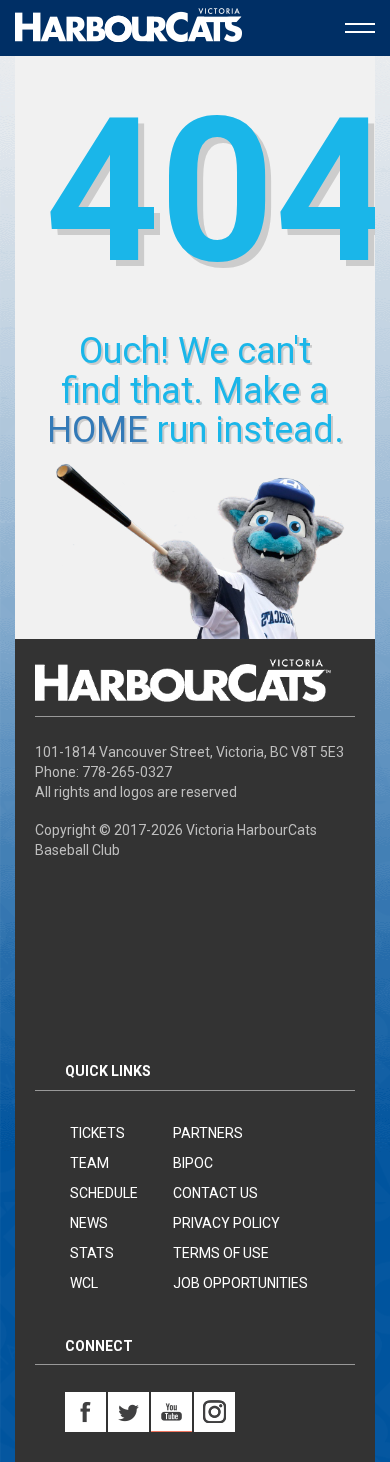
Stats (92, 1253)
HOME (97, 430)
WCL (84, 1283)
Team (89, 1163)
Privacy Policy (226, 1223)
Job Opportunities (240, 1283)
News (89, 1223)
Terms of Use (221, 1253)
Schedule (104, 1193)
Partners (208, 1133)
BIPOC (193, 1163)
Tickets (97, 1133)
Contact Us (215, 1193)
